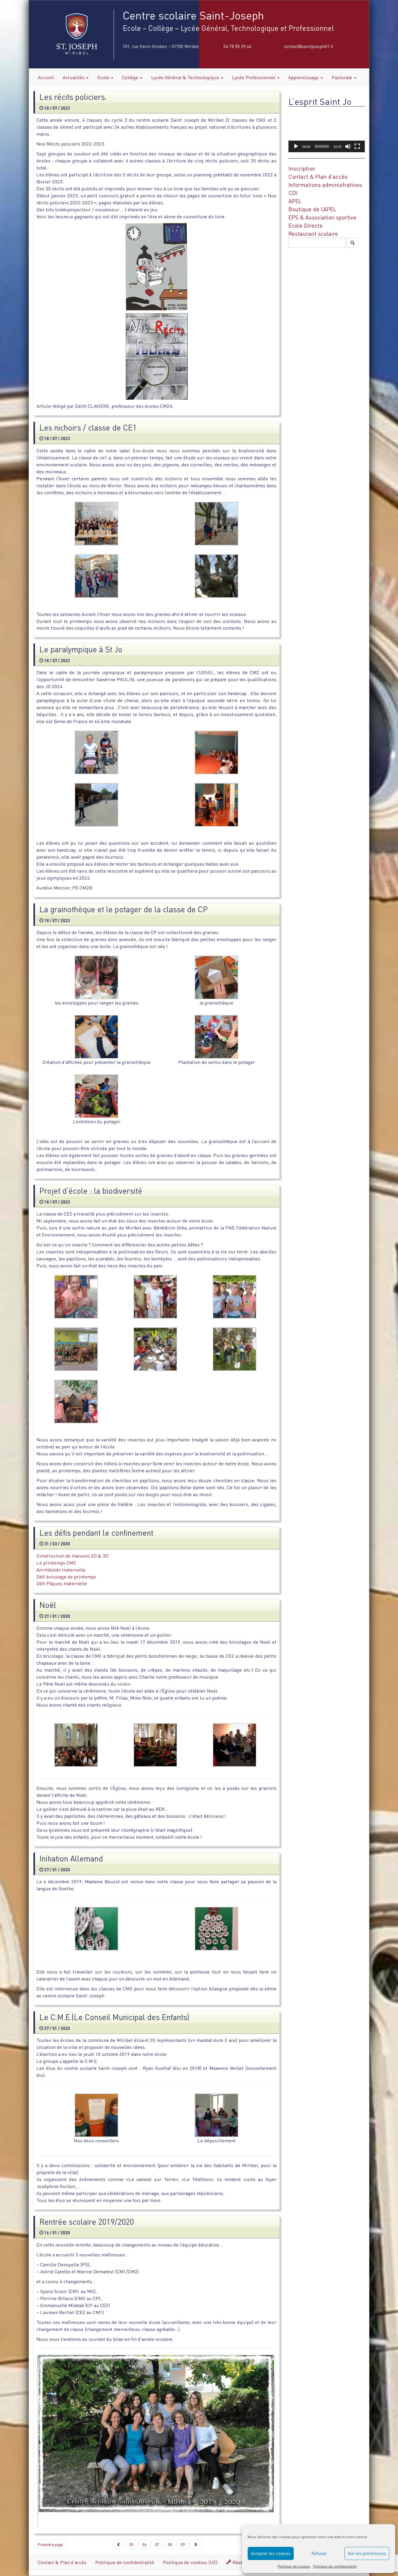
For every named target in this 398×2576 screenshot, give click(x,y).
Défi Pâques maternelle (62, 1583)
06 (144, 2544)
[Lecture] (296, 146)
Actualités (74, 77)
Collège (131, 77)
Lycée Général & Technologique (186, 77)
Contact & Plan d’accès (318, 177)
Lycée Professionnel (254, 77)
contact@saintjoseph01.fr (309, 46)
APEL (295, 201)
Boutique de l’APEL (312, 209)
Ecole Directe (305, 225)
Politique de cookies (294, 2566)
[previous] (119, 2544)
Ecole (104, 77)
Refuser (319, 2553)
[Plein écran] (357, 146)
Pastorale (342, 77)
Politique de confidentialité (335, 2566)
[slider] (322, 146)
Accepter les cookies (271, 2553)
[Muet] (348, 146)
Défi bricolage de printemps (66, 1577)
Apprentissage (304, 77)
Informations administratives (325, 185)
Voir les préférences (367, 2553)
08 (170, 2544)
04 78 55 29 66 (237, 46)
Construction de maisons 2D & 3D (72, 1556)
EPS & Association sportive (322, 217)
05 (131, 2544)
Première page (50, 2544)
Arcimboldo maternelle (61, 1570)
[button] (327, 131)
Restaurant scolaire (313, 234)
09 (183, 2544)
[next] (196, 2544)
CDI (293, 193)
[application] (327, 131)
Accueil (46, 77)
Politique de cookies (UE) (190, 2562)
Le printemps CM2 (56, 1563)
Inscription (302, 168)
